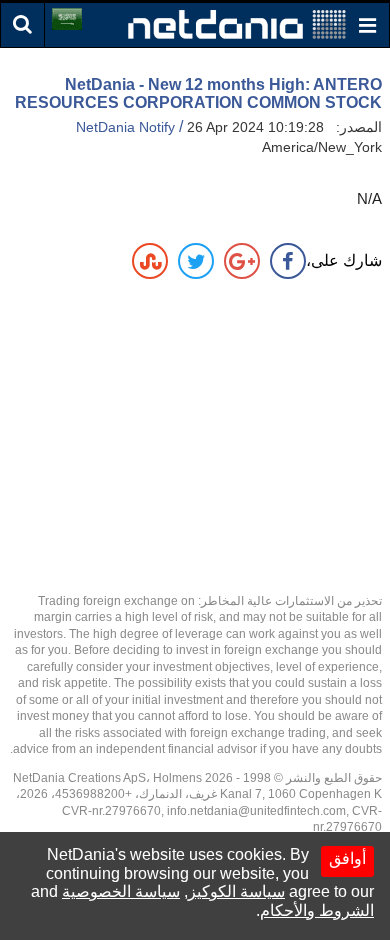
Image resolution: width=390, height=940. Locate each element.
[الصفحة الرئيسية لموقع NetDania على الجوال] (237, 23)
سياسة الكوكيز (236, 891)
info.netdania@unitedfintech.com (256, 811)
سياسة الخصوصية (121, 891)
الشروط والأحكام (317, 910)
